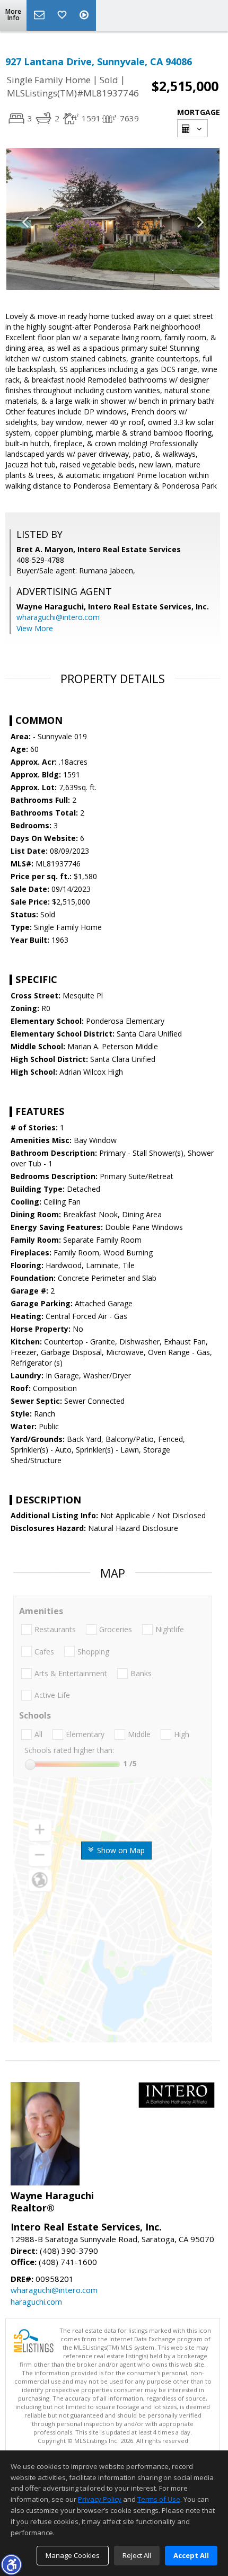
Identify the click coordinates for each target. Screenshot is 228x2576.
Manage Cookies (73, 2555)
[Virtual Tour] (85, 15)
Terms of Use (159, 2499)
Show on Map (120, 1850)
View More (35, 628)
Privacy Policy (100, 2499)
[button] (11, 2564)
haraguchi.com (36, 2301)
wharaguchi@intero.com (58, 617)
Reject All (137, 2555)
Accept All (191, 2555)
